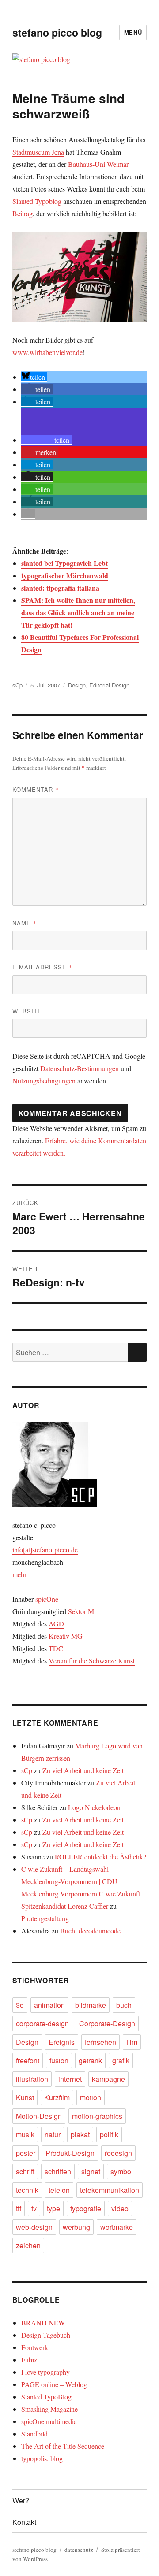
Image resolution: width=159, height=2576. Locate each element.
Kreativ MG (66, 1636)
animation (49, 2005)
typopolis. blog (42, 2458)
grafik (121, 2060)
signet (91, 2171)
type (53, 2208)
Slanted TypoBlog (46, 2397)
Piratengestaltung (45, 1918)
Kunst (25, 2097)
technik (27, 2190)
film (132, 2042)
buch (124, 2005)
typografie (86, 2208)
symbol (122, 2171)
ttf (19, 2208)
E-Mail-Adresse (42, 967)
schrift (25, 2171)
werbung (76, 2227)
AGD (56, 1624)
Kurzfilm (57, 2097)
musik (25, 2134)
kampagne (108, 2079)
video (120, 2208)
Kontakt (24, 2522)
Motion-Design (39, 2116)
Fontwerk (35, 2347)
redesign (118, 2153)
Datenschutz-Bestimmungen (79, 1068)
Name (25, 923)
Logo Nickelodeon (94, 1807)
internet (70, 2079)
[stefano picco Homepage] (80, 1464)
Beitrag (23, 213)
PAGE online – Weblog (54, 2384)
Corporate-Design (107, 2023)
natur (53, 2134)
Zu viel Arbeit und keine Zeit (83, 1770)
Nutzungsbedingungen (44, 1081)
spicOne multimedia (49, 2421)
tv (34, 2208)
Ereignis (62, 2042)
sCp (17, 685)
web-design (34, 2227)
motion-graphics (97, 2116)
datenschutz (79, 2550)
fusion (59, 2060)
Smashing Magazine (49, 2409)
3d (20, 2005)
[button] (34, 377)
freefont (28, 2060)
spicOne (47, 1599)
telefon (59, 2190)
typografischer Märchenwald (65, 575)
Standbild (34, 2434)
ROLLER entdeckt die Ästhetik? (100, 1857)
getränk (90, 2060)
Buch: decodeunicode (90, 1931)
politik (109, 2134)
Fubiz (29, 2360)
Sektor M (81, 1611)
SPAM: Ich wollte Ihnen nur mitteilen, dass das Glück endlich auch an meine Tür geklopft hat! (78, 612)
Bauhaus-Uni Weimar (98, 164)
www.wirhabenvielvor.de (47, 352)
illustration (32, 2079)
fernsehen (100, 2042)
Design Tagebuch (46, 2335)
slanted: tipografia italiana (60, 588)
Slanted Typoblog (37, 201)
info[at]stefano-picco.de (45, 1550)
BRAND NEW (43, 2323)
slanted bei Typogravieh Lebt (64, 563)
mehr (19, 1574)
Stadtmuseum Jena (38, 152)
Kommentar (36, 789)
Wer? (21, 2500)
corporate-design (42, 2023)
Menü (133, 32)
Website (27, 1011)
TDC (56, 1648)
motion (91, 2097)
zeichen (28, 2245)
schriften (58, 2171)
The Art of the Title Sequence (63, 2446)
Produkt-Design (70, 2153)
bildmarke (91, 2005)
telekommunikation (110, 2190)
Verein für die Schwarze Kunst (92, 1661)
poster (26, 2153)
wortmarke (117, 2227)
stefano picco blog (57, 32)
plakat (80, 2134)
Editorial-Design (109, 685)
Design (77, 685)
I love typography (45, 2372)
